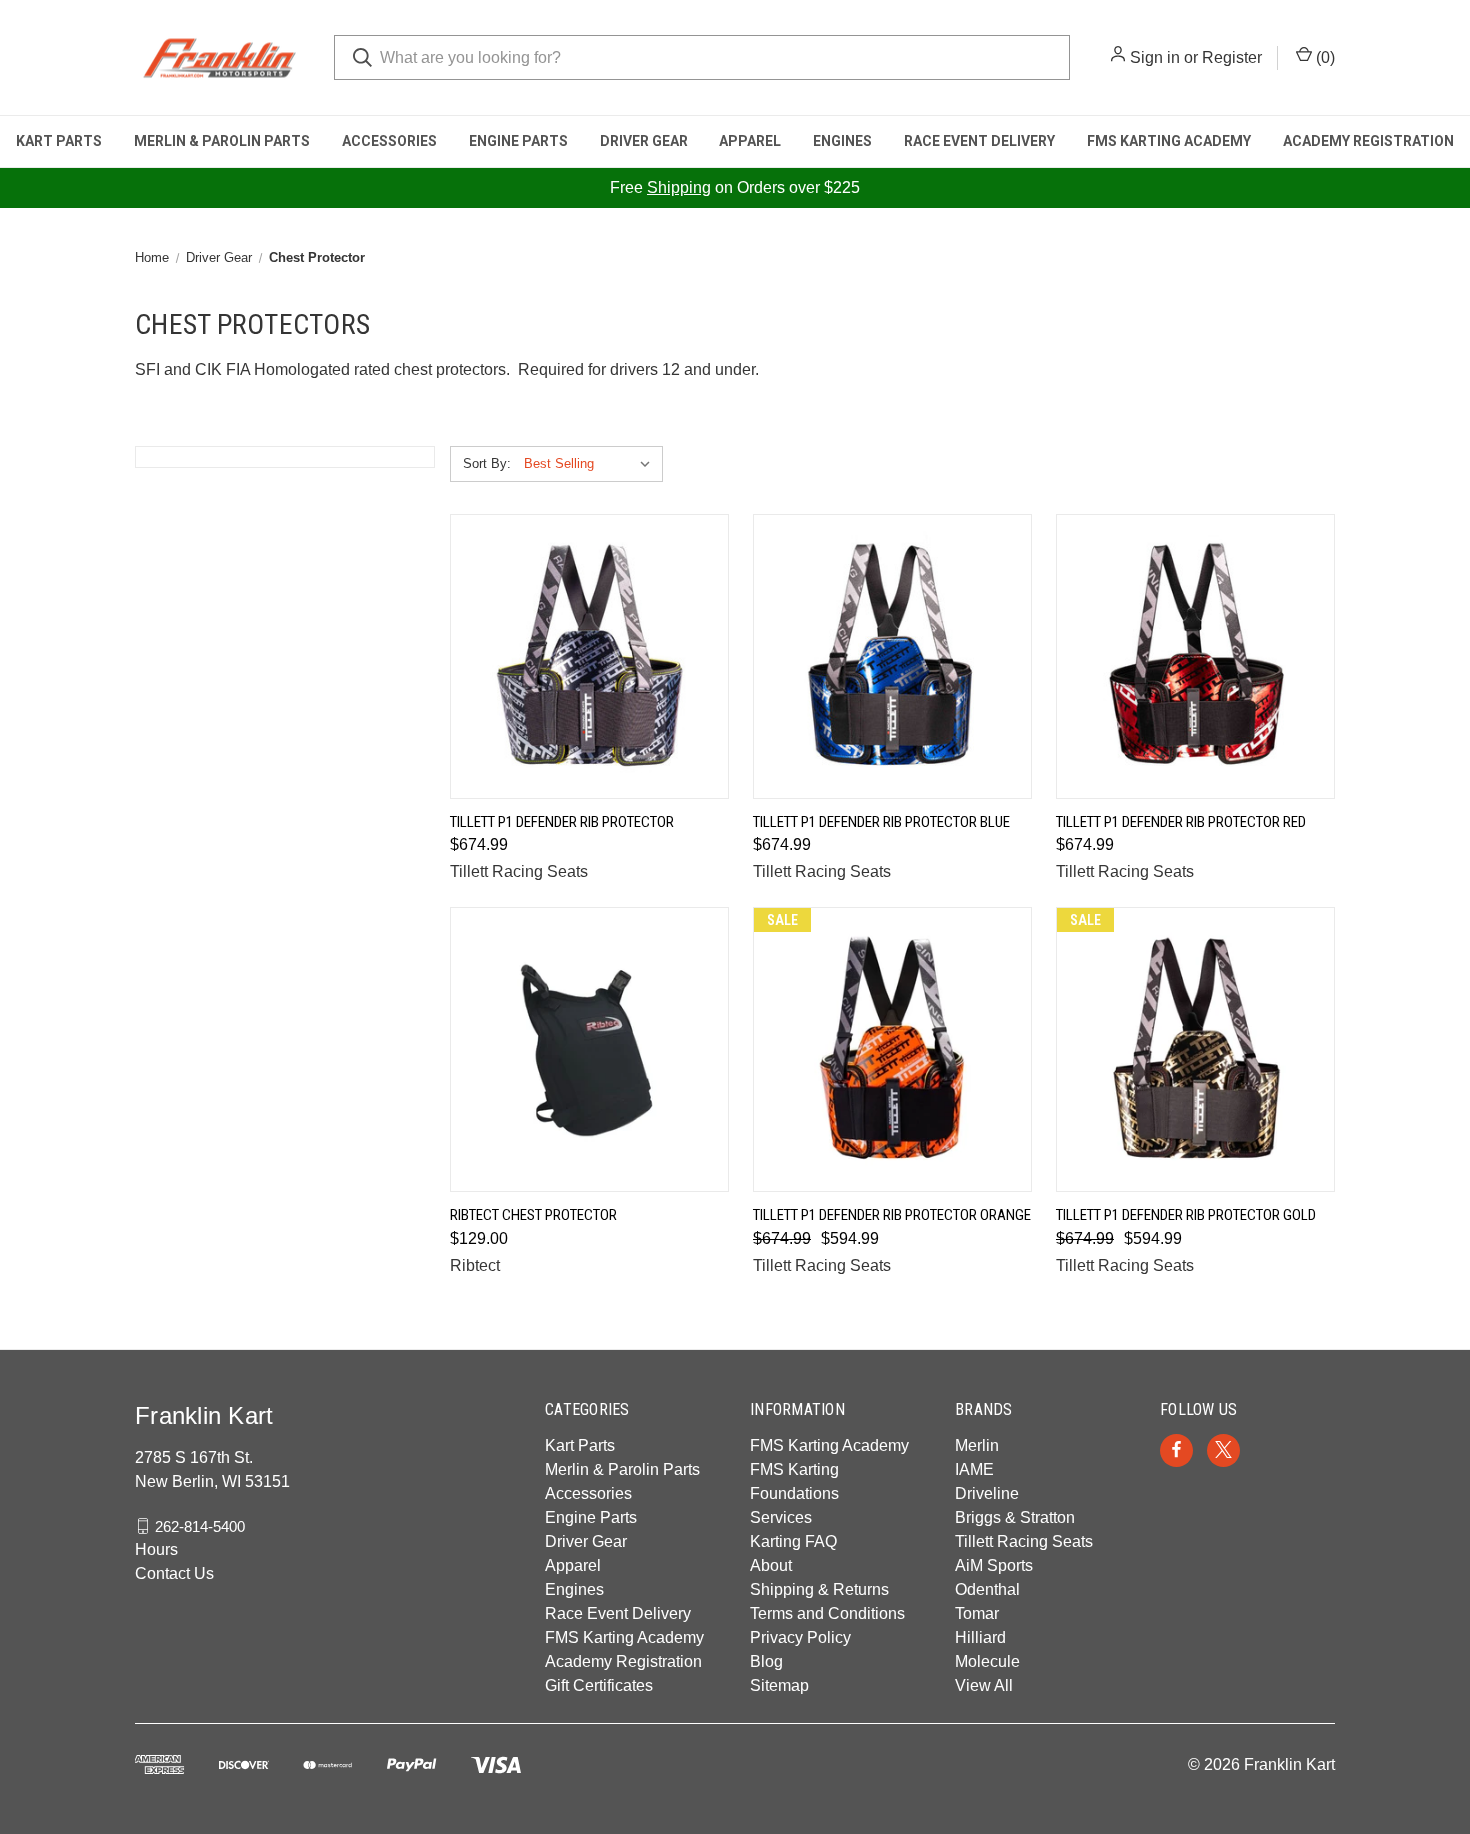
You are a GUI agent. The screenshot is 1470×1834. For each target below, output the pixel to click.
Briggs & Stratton (1015, 1517)
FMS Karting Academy (1169, 141)
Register (1232, 57)
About (771, 1565)
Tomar (977, 1613)
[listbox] (591, 464)
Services (781, 1517)
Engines (842, 141)
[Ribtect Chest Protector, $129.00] (589, 1049)
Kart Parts (59, 141)
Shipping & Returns (819, 1589)
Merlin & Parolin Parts (222, 141)
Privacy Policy (800, 1637)
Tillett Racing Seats (1024, 1541)
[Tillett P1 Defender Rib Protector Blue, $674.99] (892, 656)
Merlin (977, 1445)
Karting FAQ (793, 1541)
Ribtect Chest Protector (533, 1215)
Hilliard (980, 1637)
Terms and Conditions (827, 1613)
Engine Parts (518, 141)
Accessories (389, 141)
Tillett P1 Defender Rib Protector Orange (892, 1215)
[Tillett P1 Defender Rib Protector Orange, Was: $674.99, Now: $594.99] (892, 1049)
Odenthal (987, 1589)
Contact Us (174, 1573)
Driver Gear (644, 141)
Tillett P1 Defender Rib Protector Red (1181, 822)
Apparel (750, 141)
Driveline (987, 1493)
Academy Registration (1368, 141)
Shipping (679, 187)
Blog (766, 1661)
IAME (974, 1469)
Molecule (987, 1661)
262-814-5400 (200, 1525)
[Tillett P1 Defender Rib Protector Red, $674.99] (1195, 656)
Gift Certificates (599, 1685)
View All (984, 1685)
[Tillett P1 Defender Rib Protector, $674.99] (589, 656)
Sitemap (779, 1685)
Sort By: (487, 463)
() (1323, 57)
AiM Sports (994, 1565)
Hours (156, 1549)
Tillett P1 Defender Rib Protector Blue (881, 822)
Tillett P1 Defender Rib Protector (562, 822)
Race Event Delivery (979, 141)
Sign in (1155, 57)
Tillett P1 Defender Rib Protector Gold (1186, 1215)
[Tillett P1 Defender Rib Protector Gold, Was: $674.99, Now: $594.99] (1195, 1049)
